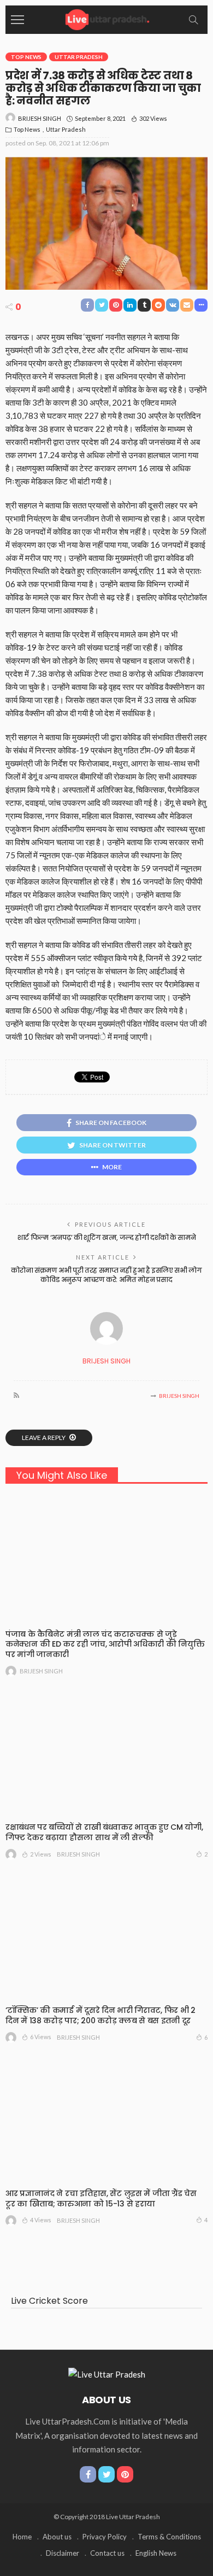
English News (156, 2553)
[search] (193, 20)
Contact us (107, 2553)
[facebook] (88, 2474)
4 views (41, 2220)
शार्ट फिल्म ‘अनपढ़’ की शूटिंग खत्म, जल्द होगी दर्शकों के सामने (106, 1237)
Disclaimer (63, 2553)
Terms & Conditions (169, 2537)
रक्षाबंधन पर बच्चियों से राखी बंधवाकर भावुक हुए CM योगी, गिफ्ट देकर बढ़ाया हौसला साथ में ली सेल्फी (104, 1832)
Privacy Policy (105, 2537)
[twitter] (106, 2474)
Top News (26, 57)
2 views (41, 1854)
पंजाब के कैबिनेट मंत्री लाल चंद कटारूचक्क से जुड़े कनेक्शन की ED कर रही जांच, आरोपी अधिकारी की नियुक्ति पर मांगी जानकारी (105, 1644)
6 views (41, 2037)
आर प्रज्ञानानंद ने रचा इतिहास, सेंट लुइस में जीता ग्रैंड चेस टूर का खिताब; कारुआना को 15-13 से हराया (101, 2199)
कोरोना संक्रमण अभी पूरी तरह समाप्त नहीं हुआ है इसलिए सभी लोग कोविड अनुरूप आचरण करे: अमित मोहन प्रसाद (106, 1275)
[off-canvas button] (17, 20)
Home (22, 2537)
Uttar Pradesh (79, 57)
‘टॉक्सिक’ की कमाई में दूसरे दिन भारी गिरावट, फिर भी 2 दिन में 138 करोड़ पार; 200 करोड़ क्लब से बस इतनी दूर (100, 2015)
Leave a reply (44, 1438)
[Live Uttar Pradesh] (106, 18)
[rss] (16, 1396)
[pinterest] (125, 2474)
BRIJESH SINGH (40, 118)
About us (57, 2537)
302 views (153, 118)
